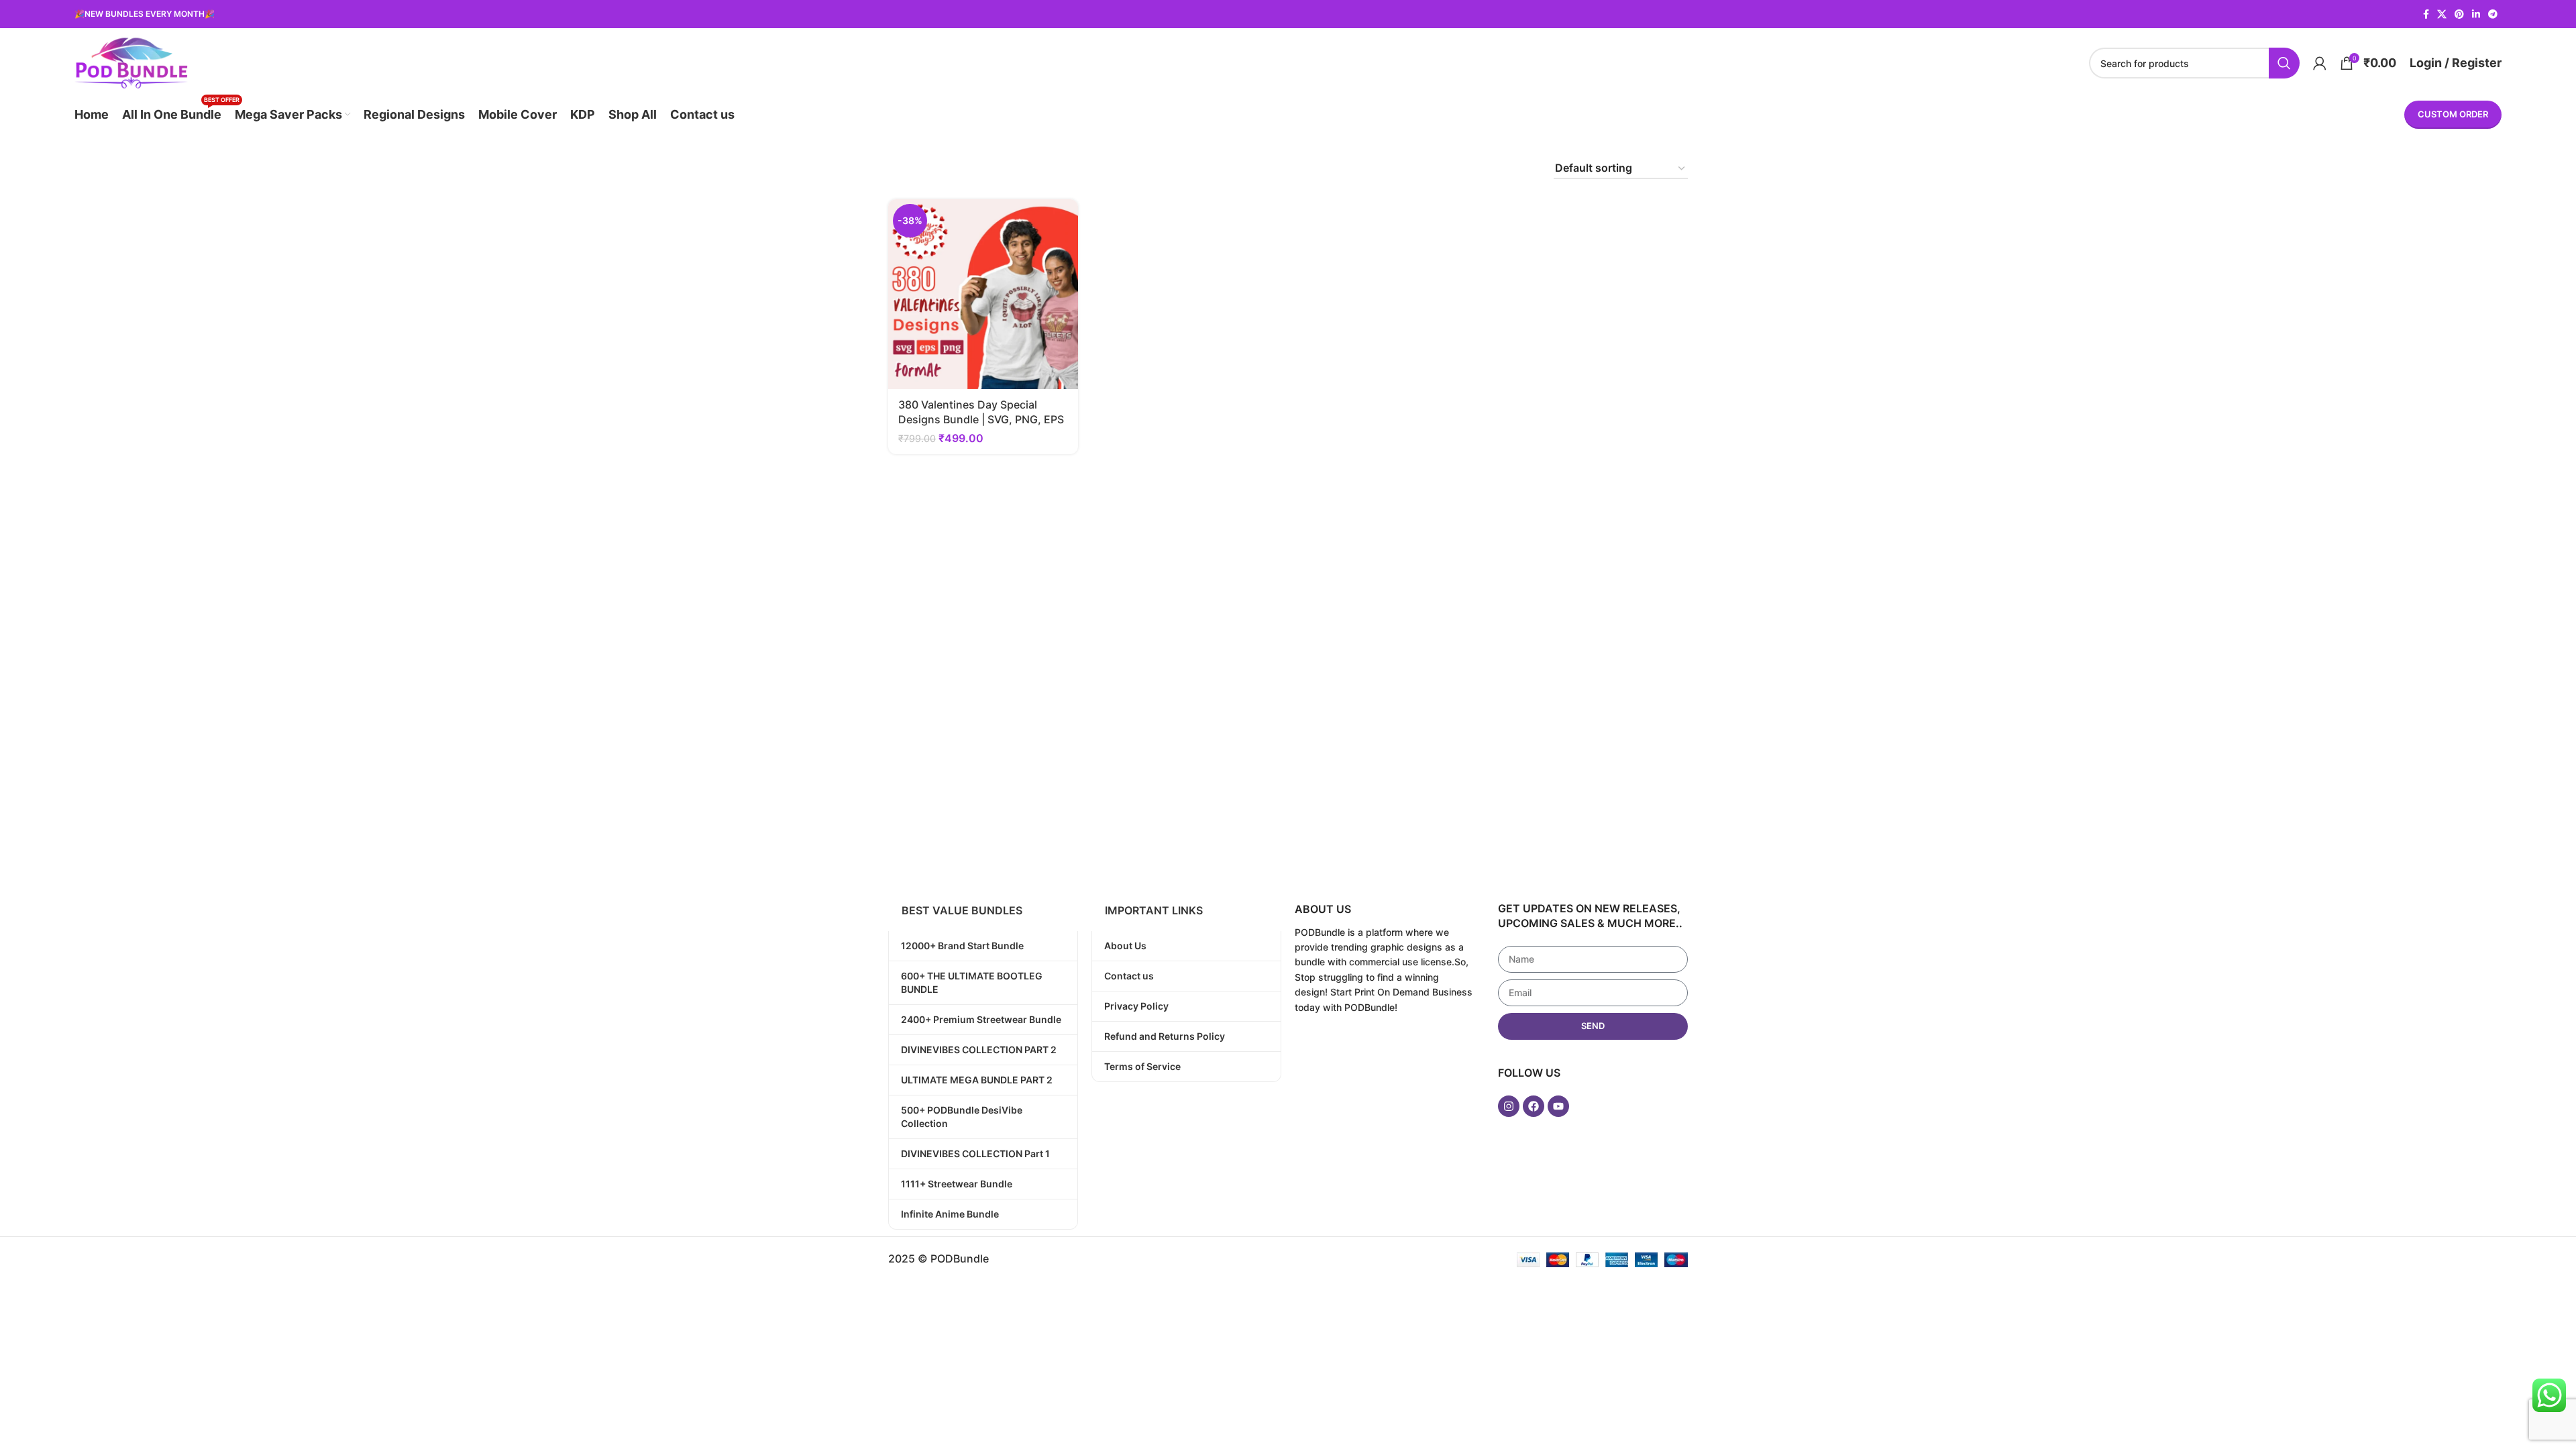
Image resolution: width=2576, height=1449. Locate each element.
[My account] (2320, 63)
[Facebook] (1534, 1106)
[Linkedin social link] (2476, 14)
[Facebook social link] (2426, 14)
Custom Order (2453, 114)
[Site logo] (131, 62)
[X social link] (2442, 14)
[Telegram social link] (2493, 14)
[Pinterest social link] (2459, 14)
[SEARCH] (2284, 63)
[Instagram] (1509, 1106)
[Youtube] (1558, 1106)
